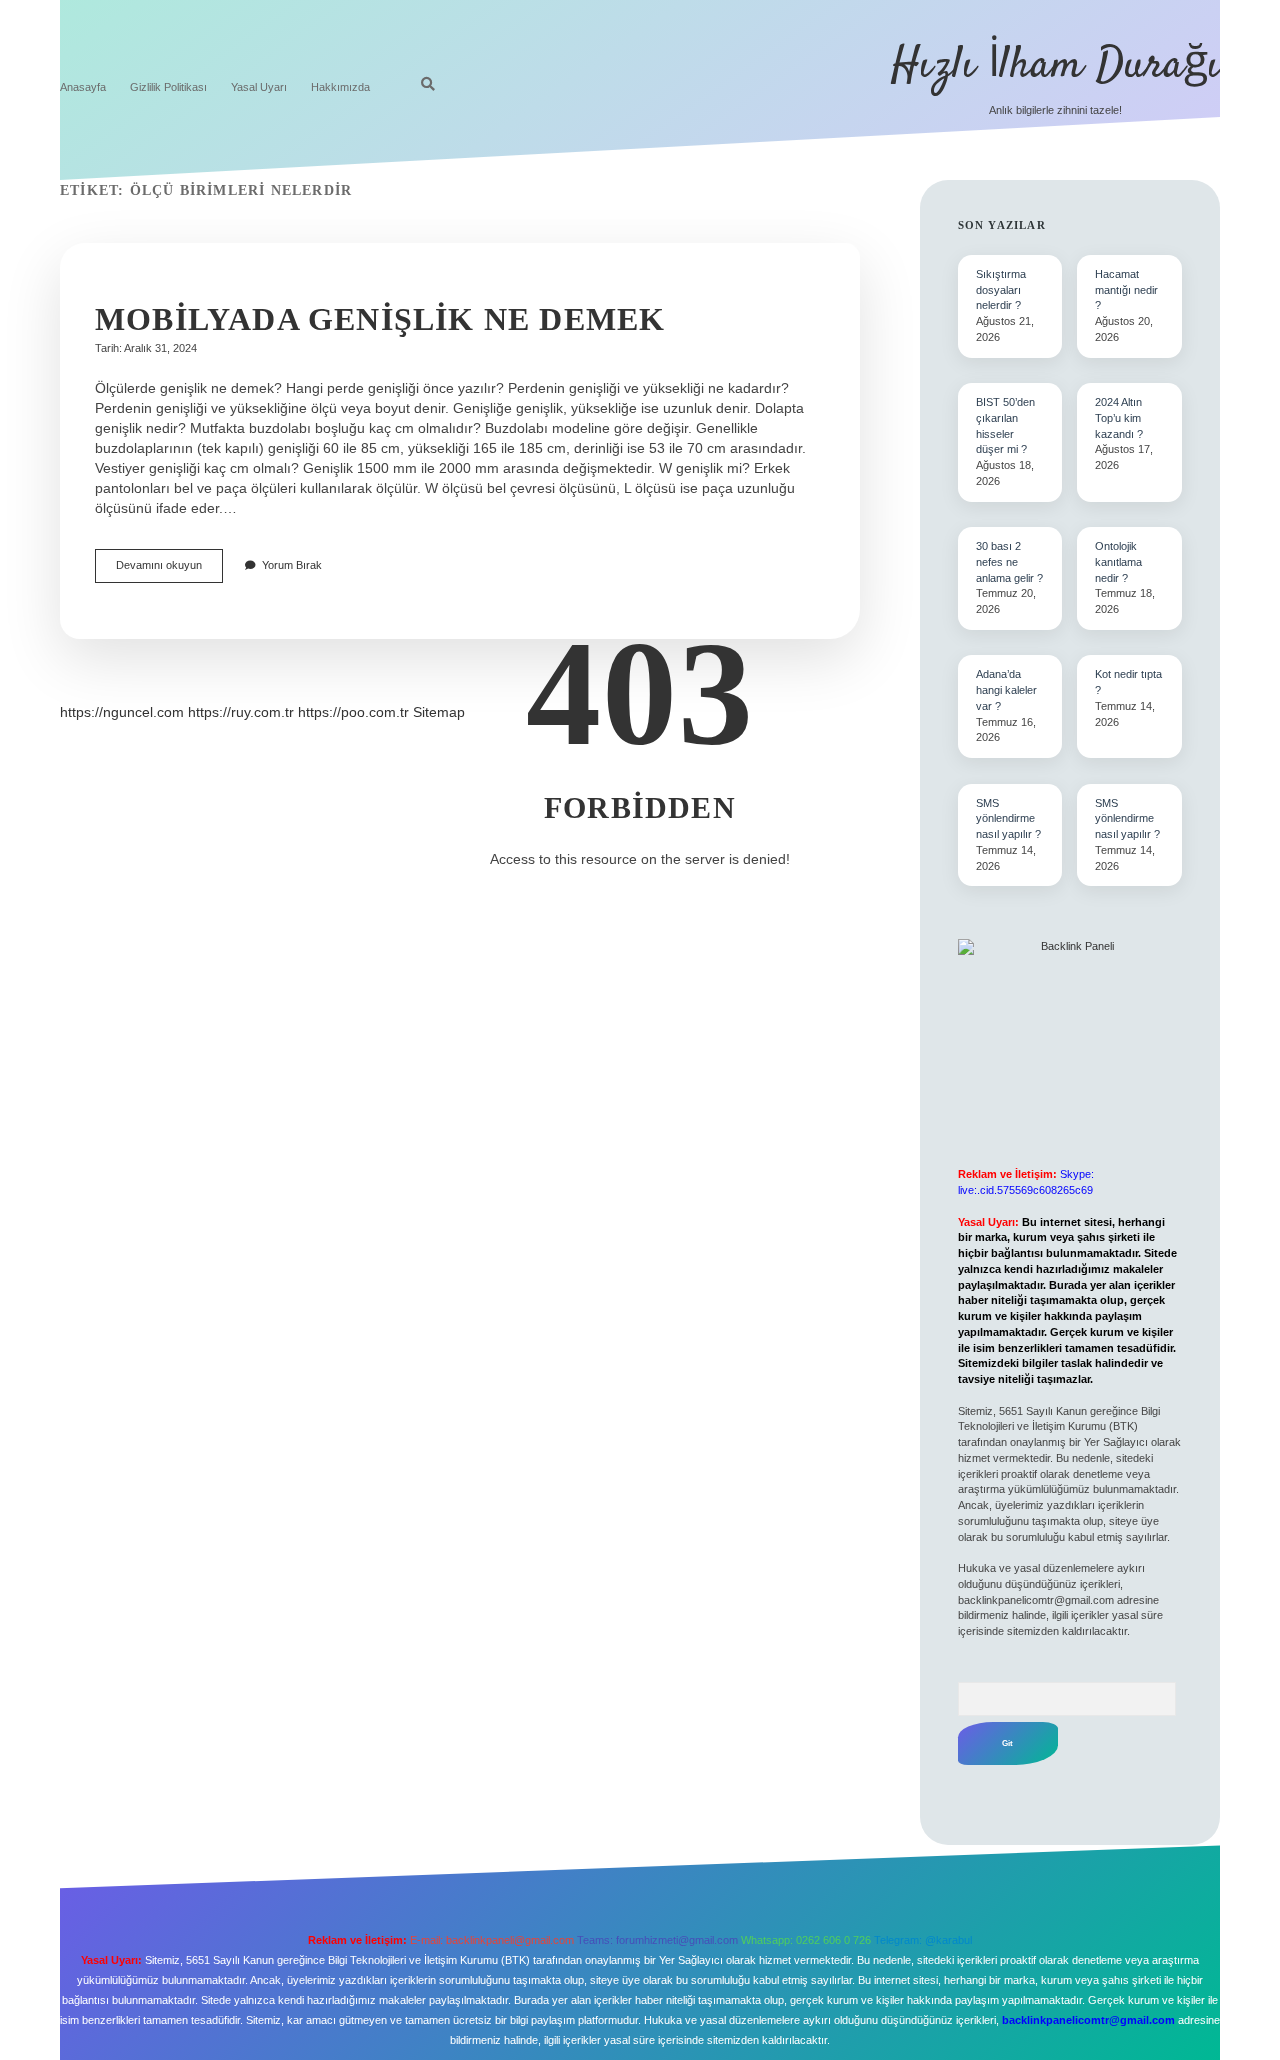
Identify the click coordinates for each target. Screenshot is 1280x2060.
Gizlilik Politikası (168, 87)
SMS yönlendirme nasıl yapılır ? (1127, 819)
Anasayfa (83, 87)
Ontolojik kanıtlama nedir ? (1118, 562)
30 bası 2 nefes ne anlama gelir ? (1009, 562)
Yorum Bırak (292, 565)
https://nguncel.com (122, 712)
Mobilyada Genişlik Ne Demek (380, 319)
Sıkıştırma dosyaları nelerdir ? (1001, 290)
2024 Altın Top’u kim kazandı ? (1119, 418)
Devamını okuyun (169, 570)
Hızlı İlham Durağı (1055, 66)
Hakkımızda (340, 87)
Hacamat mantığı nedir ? (1126, 290)
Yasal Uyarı (259, 87)
